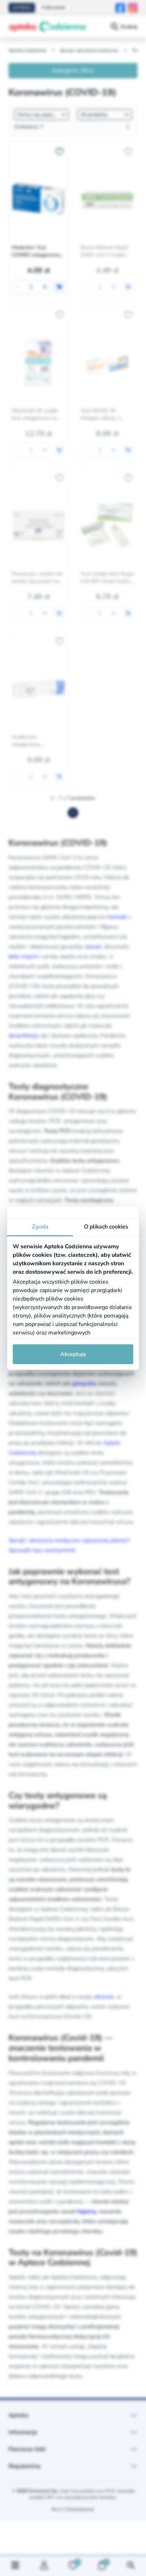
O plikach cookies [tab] (106, 1227)
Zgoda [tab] (40, 1227)
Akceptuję (73, 1354)
